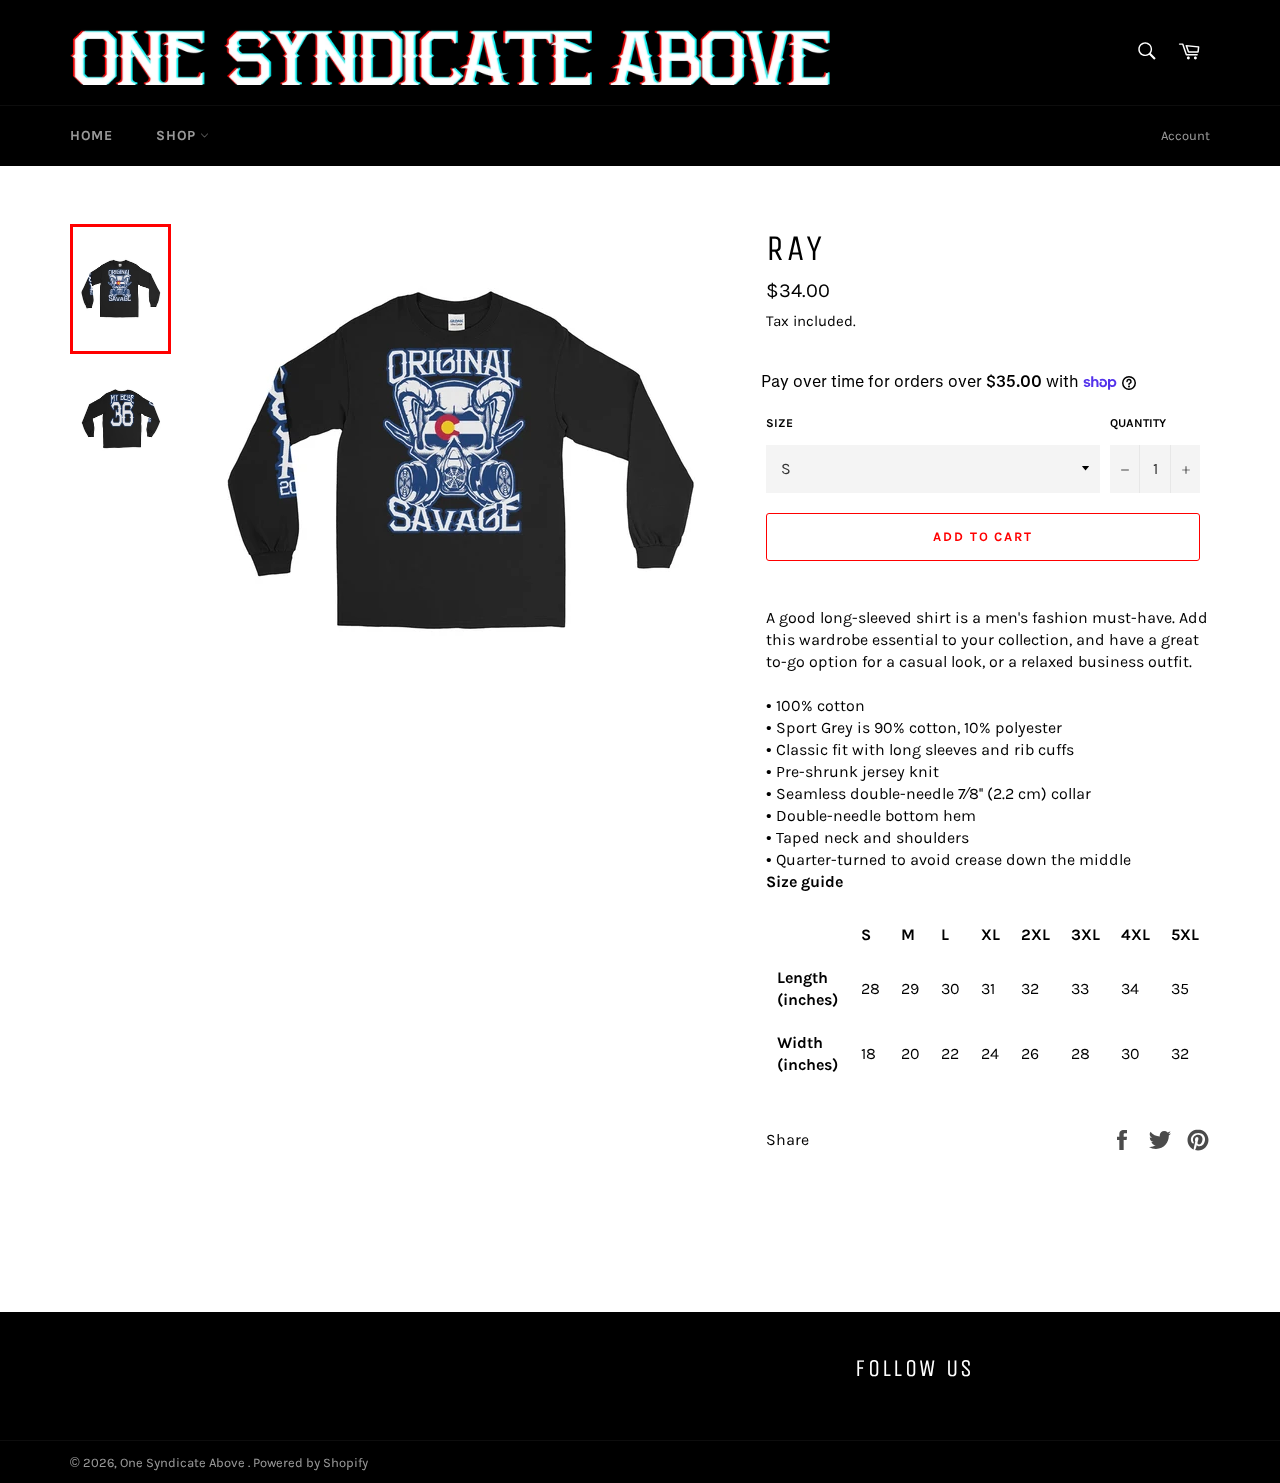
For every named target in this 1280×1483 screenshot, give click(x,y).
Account (1185, 135)
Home (91, 135)
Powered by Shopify (310, 1462)
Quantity (1138, 423)
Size (779, 423)
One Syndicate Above (184, 1462)
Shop (178, 135)
